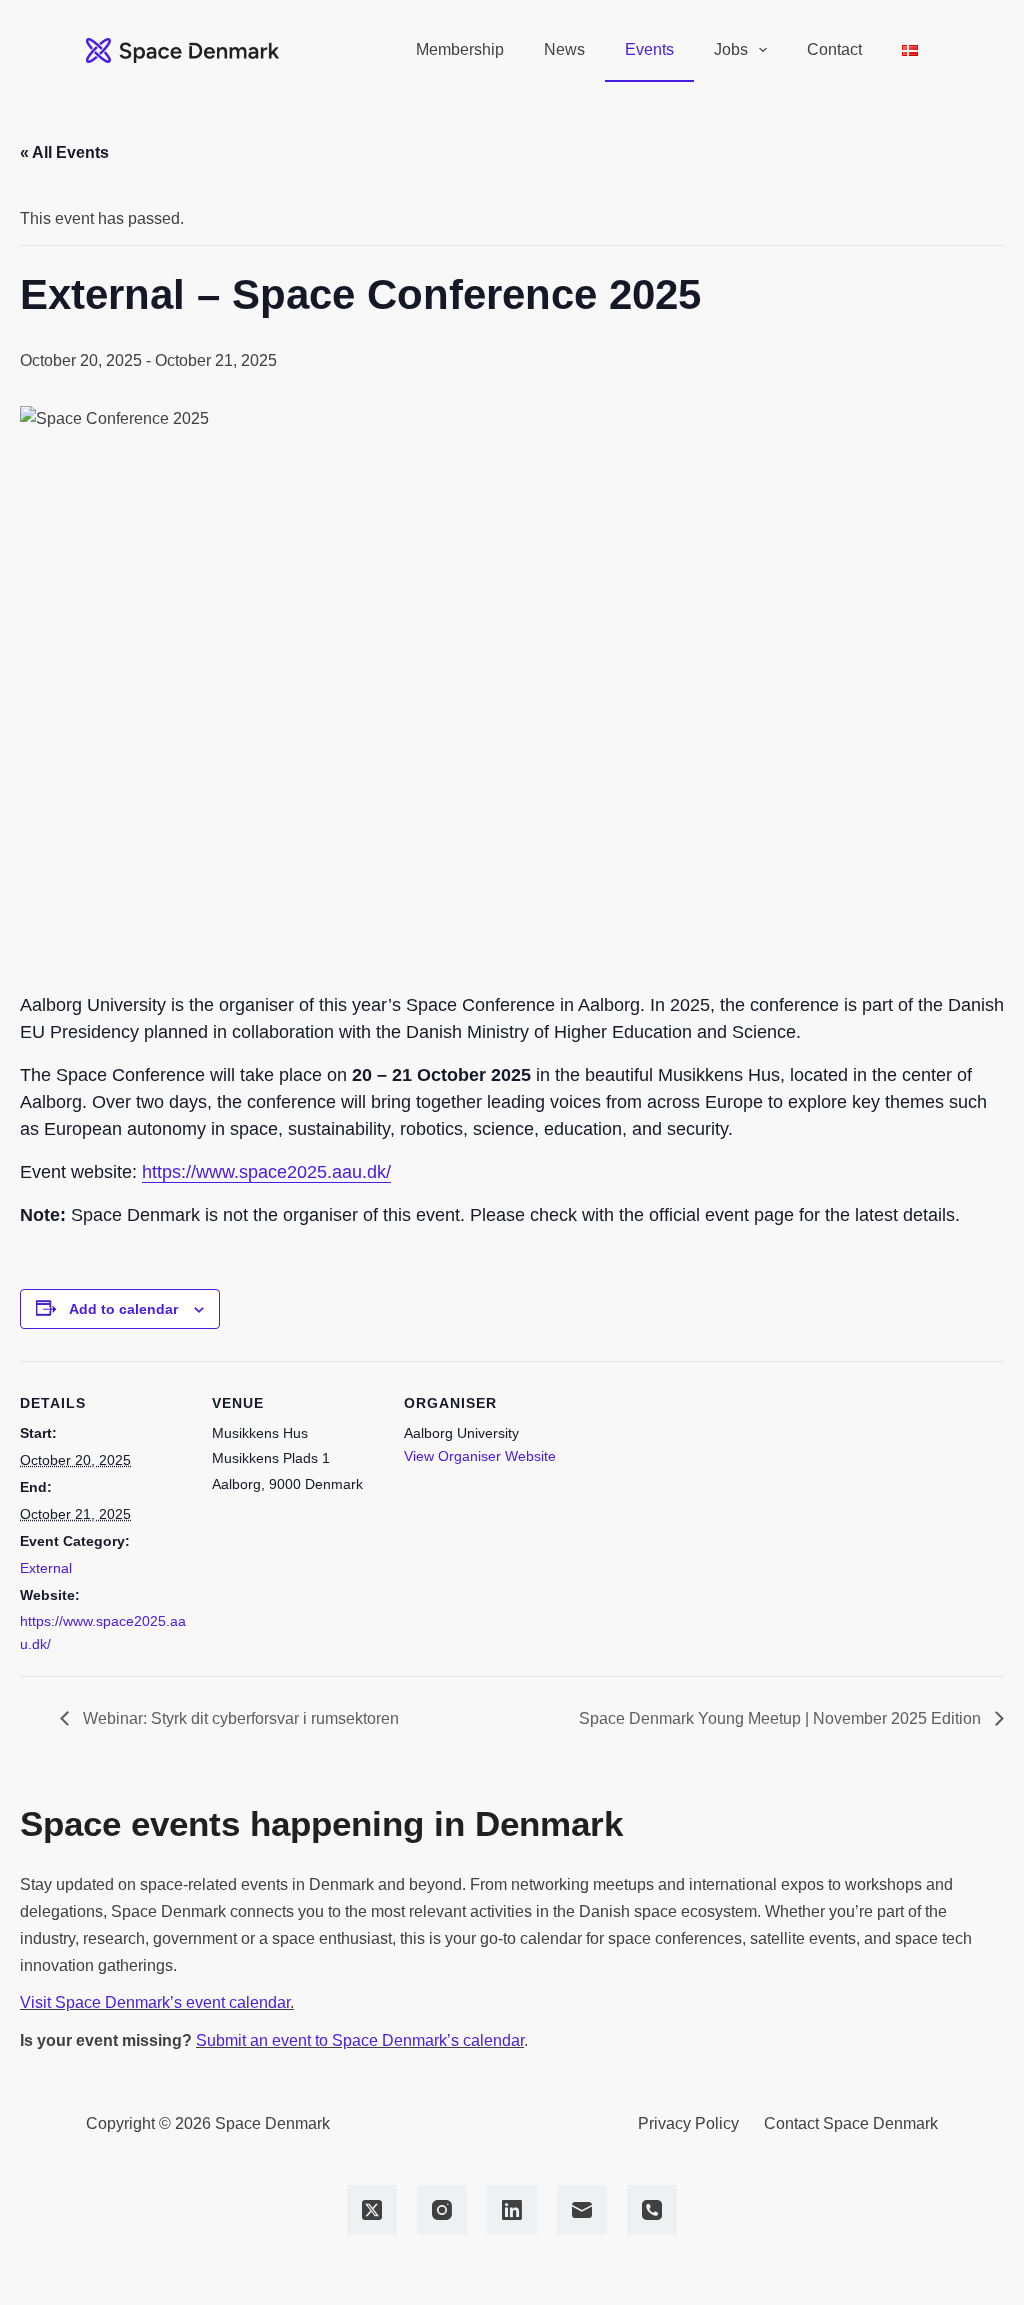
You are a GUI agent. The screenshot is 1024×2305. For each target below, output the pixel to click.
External (46, 1568)
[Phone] (652, 2210)
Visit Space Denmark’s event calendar (155, 2002)
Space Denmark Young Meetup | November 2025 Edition (782, 1718)
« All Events (64, 152)
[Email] (582, 2210)
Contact (834, 49)
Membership (460, 49)
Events (649, 49)
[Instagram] (442, 2210)
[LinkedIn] (512, 2210)
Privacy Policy (688, 2123)
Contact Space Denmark (851, 2123)
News (564, 49)
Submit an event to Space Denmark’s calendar (360, 2040)
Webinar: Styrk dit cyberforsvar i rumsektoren (239, 1718)
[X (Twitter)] (372, 2210)
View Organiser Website (480, 1456)
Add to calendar (123, 1309)
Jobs (731, 49)
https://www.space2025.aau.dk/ (266, 1172)
